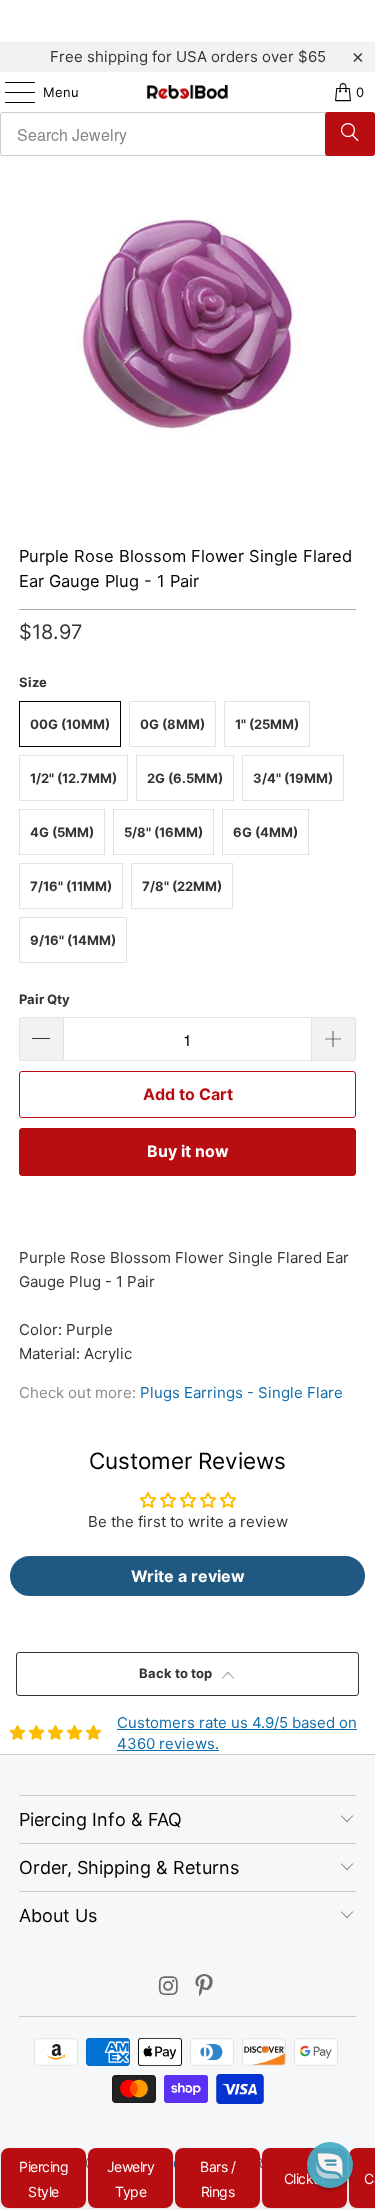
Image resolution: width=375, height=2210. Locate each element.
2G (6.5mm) (185, 778)
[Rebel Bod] (188, 92)
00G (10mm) (70, 724)
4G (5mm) (62, 832)
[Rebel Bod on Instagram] (169, 1987)
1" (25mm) (267, 724)
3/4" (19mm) (293, 778)
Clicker (305, 2178)
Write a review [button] (188, 1576)
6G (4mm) (265, 832)
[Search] (350, 134)
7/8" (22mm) (182, 886)
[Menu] (10, 92)
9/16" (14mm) (73, 940)
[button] (330, 2165)
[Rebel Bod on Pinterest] (205, 1987)
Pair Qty (44, 999)
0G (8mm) (172, 724)
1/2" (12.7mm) (73, 778)
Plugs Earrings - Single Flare (241, 1392)
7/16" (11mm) (71, 886)
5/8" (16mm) (163, 832)
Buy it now (188, 1151)
